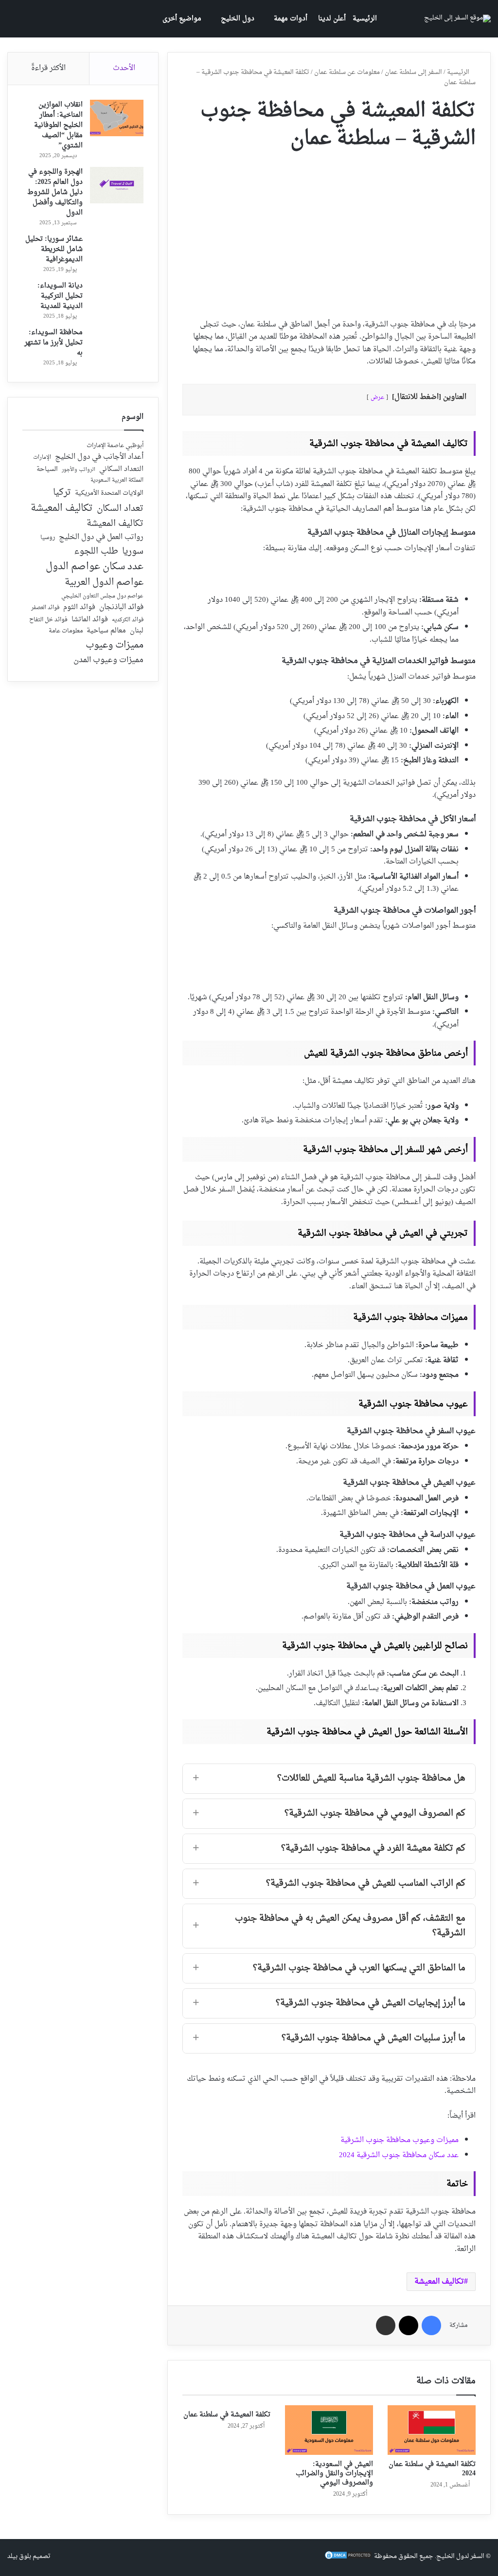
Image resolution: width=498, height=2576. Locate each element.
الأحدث (124, 68)
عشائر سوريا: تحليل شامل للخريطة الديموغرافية (54, 249)
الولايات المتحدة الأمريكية (109, 494)
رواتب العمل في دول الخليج (101, 538)
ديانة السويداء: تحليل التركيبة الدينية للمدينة (60, 296)
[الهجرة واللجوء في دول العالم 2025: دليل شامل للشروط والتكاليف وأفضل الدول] (117, 185)
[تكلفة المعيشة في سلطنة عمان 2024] (432, 2430)
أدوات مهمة (291, 19)
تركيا (62, 493)
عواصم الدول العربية (104, 583)
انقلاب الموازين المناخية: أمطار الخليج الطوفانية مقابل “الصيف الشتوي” (58, 125)
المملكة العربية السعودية (117, 481)
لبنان (137, 631)
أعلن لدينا (332, 19)
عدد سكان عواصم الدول (95, 567)
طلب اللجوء (96, 552)
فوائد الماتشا (90, 620)
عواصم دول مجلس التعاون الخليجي (102, 597)
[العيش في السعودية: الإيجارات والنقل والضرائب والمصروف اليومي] (329, 2430)
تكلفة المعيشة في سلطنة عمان (227, 2415)
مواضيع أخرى (182, 19)
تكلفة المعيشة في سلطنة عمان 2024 (432, 2469)
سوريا (133, 551)
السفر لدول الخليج (460, 2556)
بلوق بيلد (19, 2556)
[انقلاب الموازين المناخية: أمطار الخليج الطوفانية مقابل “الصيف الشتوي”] (117, 118)
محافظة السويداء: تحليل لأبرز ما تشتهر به (53, 343)
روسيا (48, 538)
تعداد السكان (120, 509)
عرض (377, 397)
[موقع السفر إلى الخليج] (457, 18)
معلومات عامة (66, 631)
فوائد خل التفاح (48, 620)
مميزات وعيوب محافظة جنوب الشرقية (400, 2140)
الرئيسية (365, 19)
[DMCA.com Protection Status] (348, 2558)
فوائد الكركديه (128, 620)
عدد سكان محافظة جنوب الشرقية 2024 (399, 2155)
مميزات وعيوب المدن (108, 660)
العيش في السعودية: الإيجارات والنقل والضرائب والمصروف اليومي (334, 2474)
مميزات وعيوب (115, 645)
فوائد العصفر (45, 608)
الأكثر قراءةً (48, 68)
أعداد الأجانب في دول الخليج (99, 457)
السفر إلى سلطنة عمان (413, 72)
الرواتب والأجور (79, 470)
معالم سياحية (106, 631)
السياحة (47, 469)
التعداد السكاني (121, 469)
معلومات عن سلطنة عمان (347, 72)
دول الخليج (238, 19)
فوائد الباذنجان (121, 608)
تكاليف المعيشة (439, 2282)
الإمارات (42, 458)
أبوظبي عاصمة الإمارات (115, 446)
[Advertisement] (329, 231)
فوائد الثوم (79, 608)
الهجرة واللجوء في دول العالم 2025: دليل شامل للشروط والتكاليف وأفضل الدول (55, 192)
